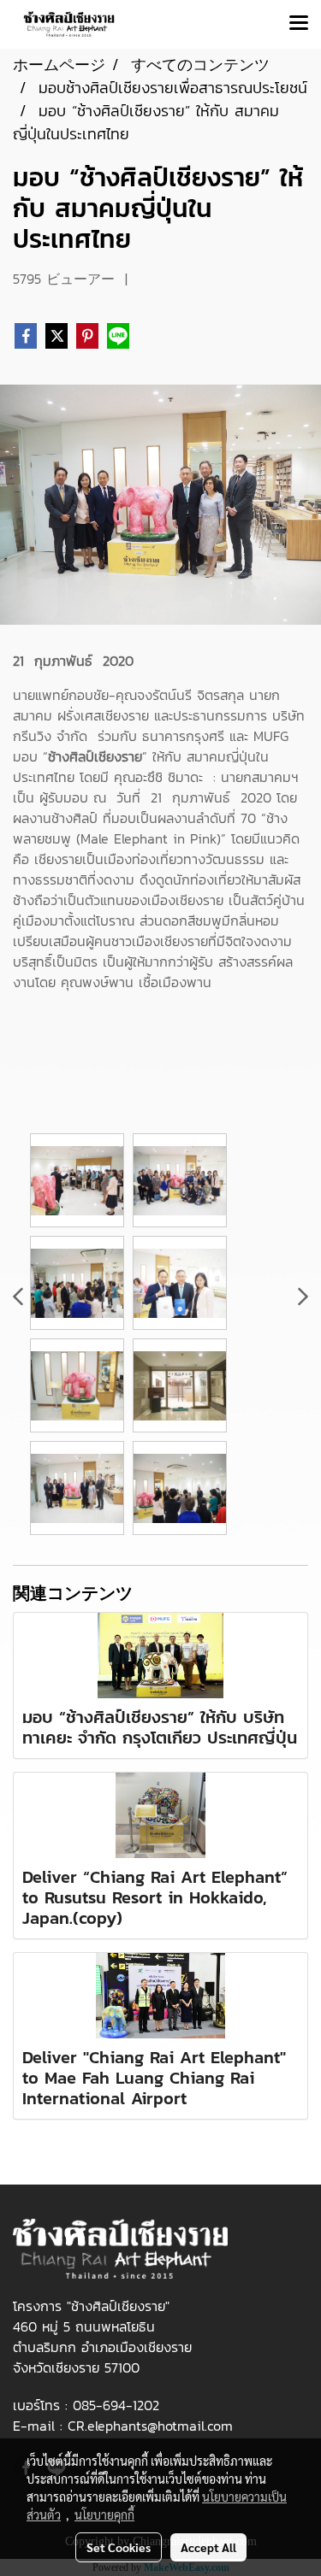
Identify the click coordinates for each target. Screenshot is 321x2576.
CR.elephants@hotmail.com (150, 2426)
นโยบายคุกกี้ (104, 2514)
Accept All (208, 2547)
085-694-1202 (116, 2405)
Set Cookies (119, 2547)
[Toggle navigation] (299, 24)
